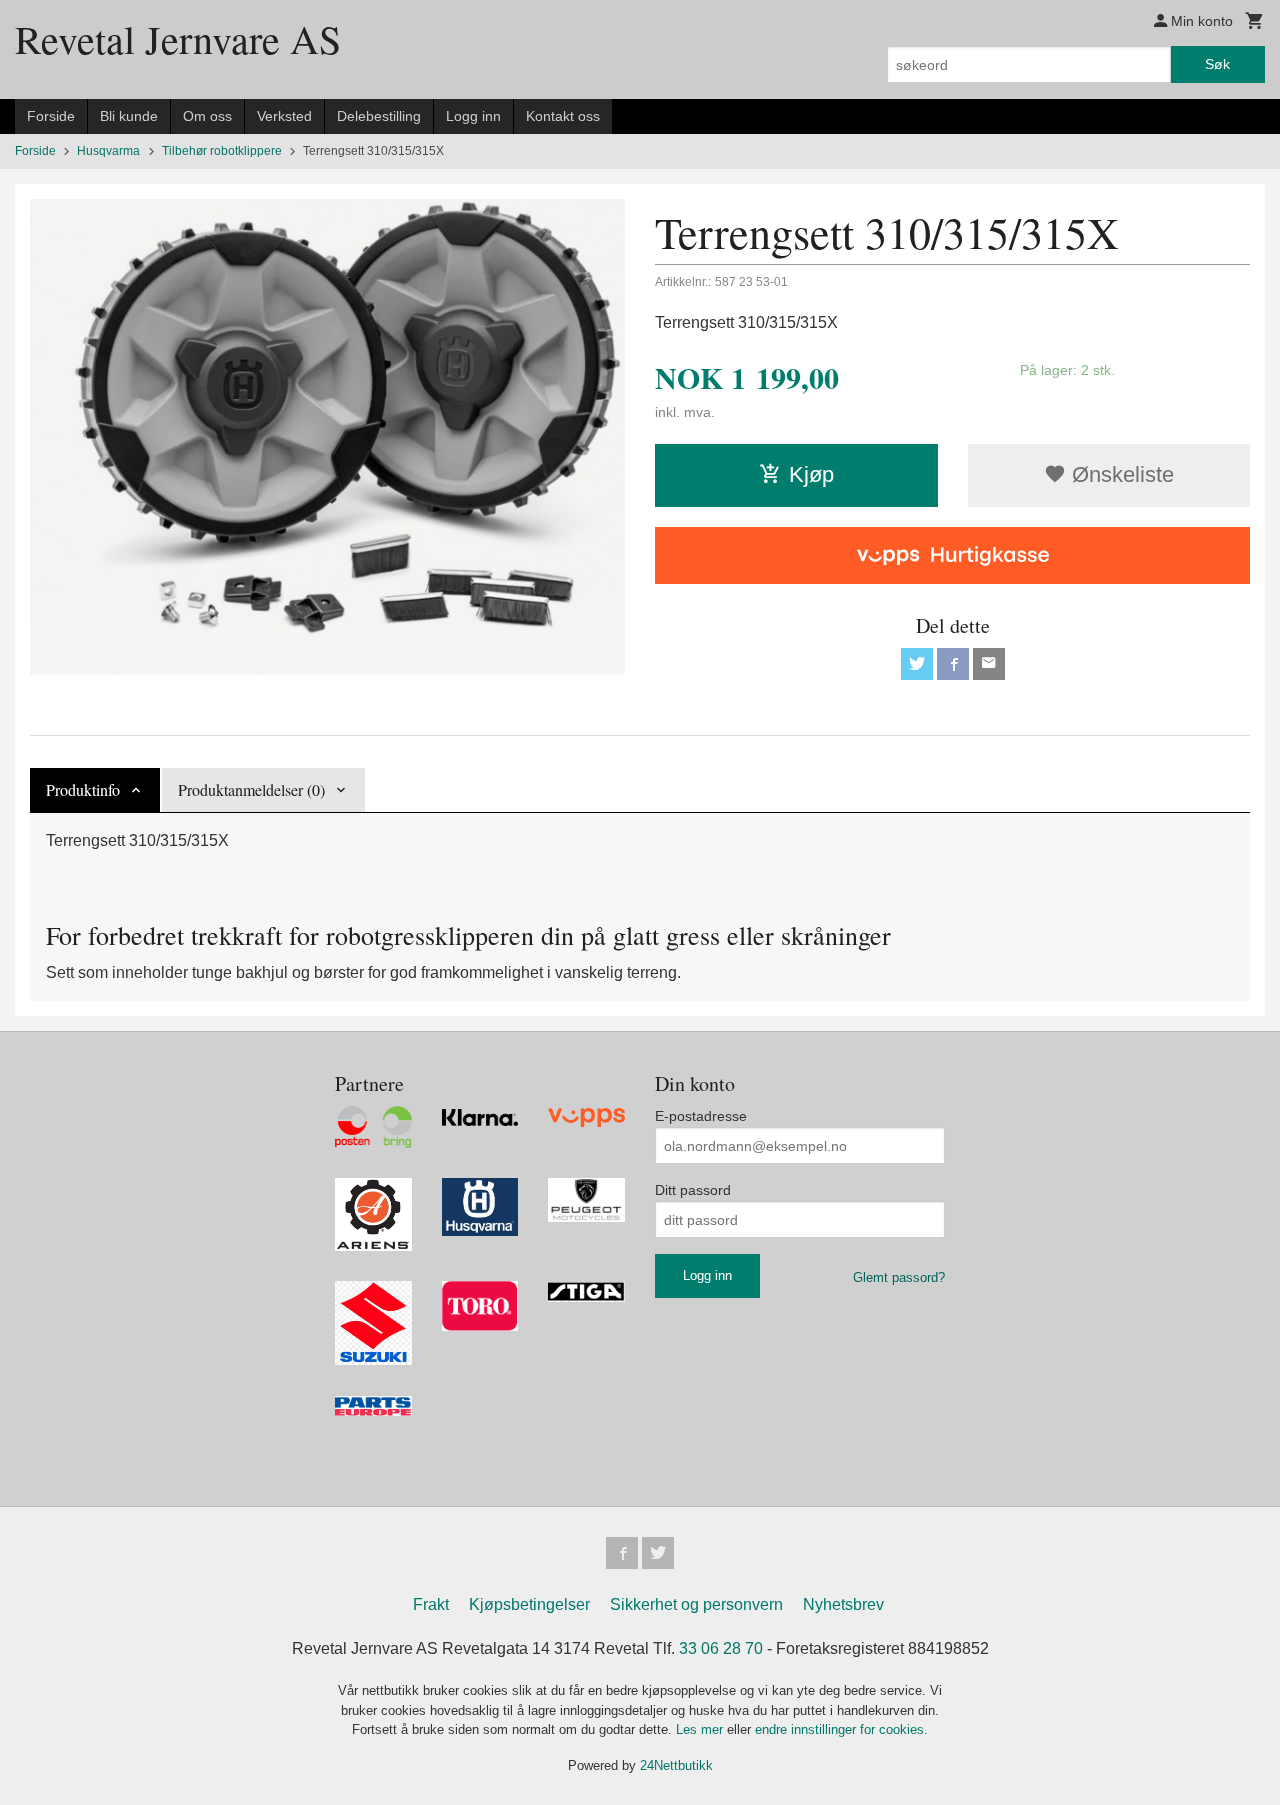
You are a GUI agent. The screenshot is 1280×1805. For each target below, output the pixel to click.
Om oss (207, 116)
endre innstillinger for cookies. (841, 1729)
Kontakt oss (563, 116)
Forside (51, 116)
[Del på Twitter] (917, 664)
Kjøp (811, 474)
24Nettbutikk (676, 1765)
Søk (1217, 64)
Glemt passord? (899, 1277)
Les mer (701, 1729)
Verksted (284, 116)
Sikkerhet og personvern (696, 1604)
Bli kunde (129, 116)
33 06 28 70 (721, 1648)
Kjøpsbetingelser (529, 1604)
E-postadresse (701, 1116)
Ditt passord (693, 1190)
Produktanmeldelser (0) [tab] (251, 789)
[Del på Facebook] (953, 664)
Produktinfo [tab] (83, 789)
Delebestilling (379, 116)
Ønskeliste (1120, 474)
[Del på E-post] (989, 664)
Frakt (431, 1604)
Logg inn (473, 116)
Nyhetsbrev (843, 1604)
